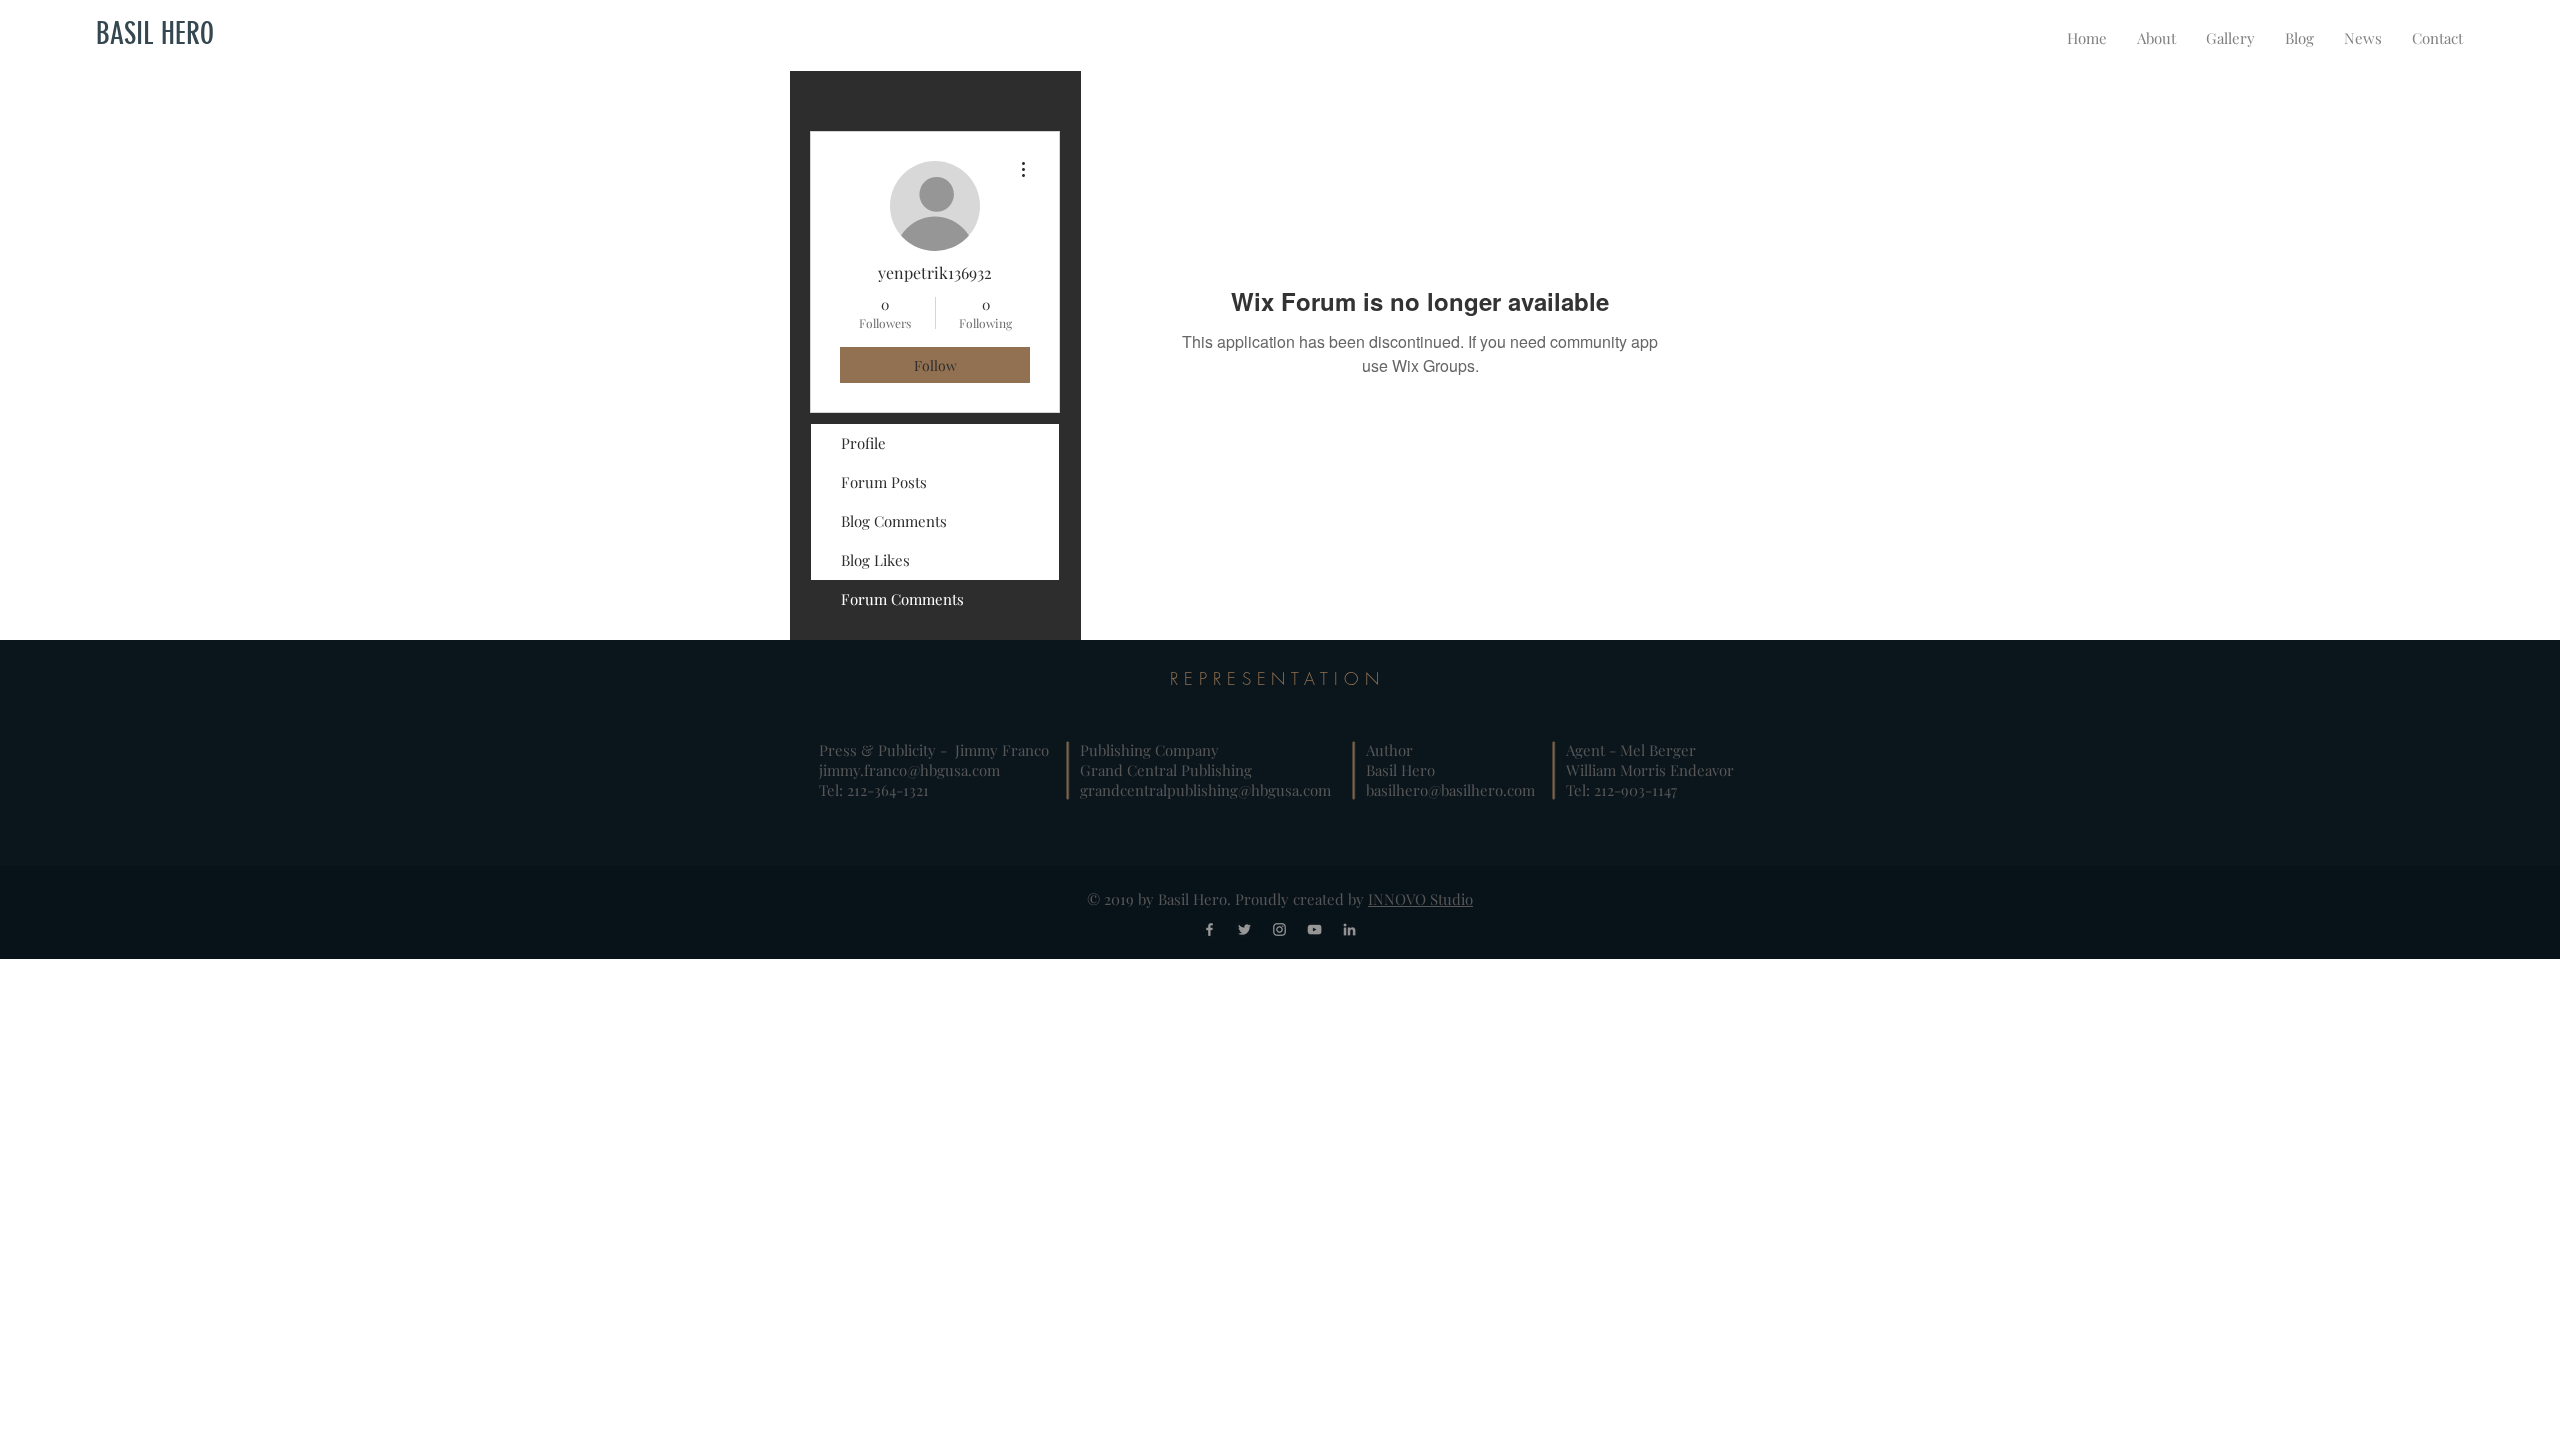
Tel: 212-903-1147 (1621, 790)
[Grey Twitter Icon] (1244, 929)
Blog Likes (875, 560)
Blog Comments (894, 521)
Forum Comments (902, 599)
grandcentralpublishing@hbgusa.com (1205, 790)
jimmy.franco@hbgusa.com (909, 770)
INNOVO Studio (1420, 899)
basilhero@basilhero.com (1450, 790)
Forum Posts (884, 482)
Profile (863, 443)
